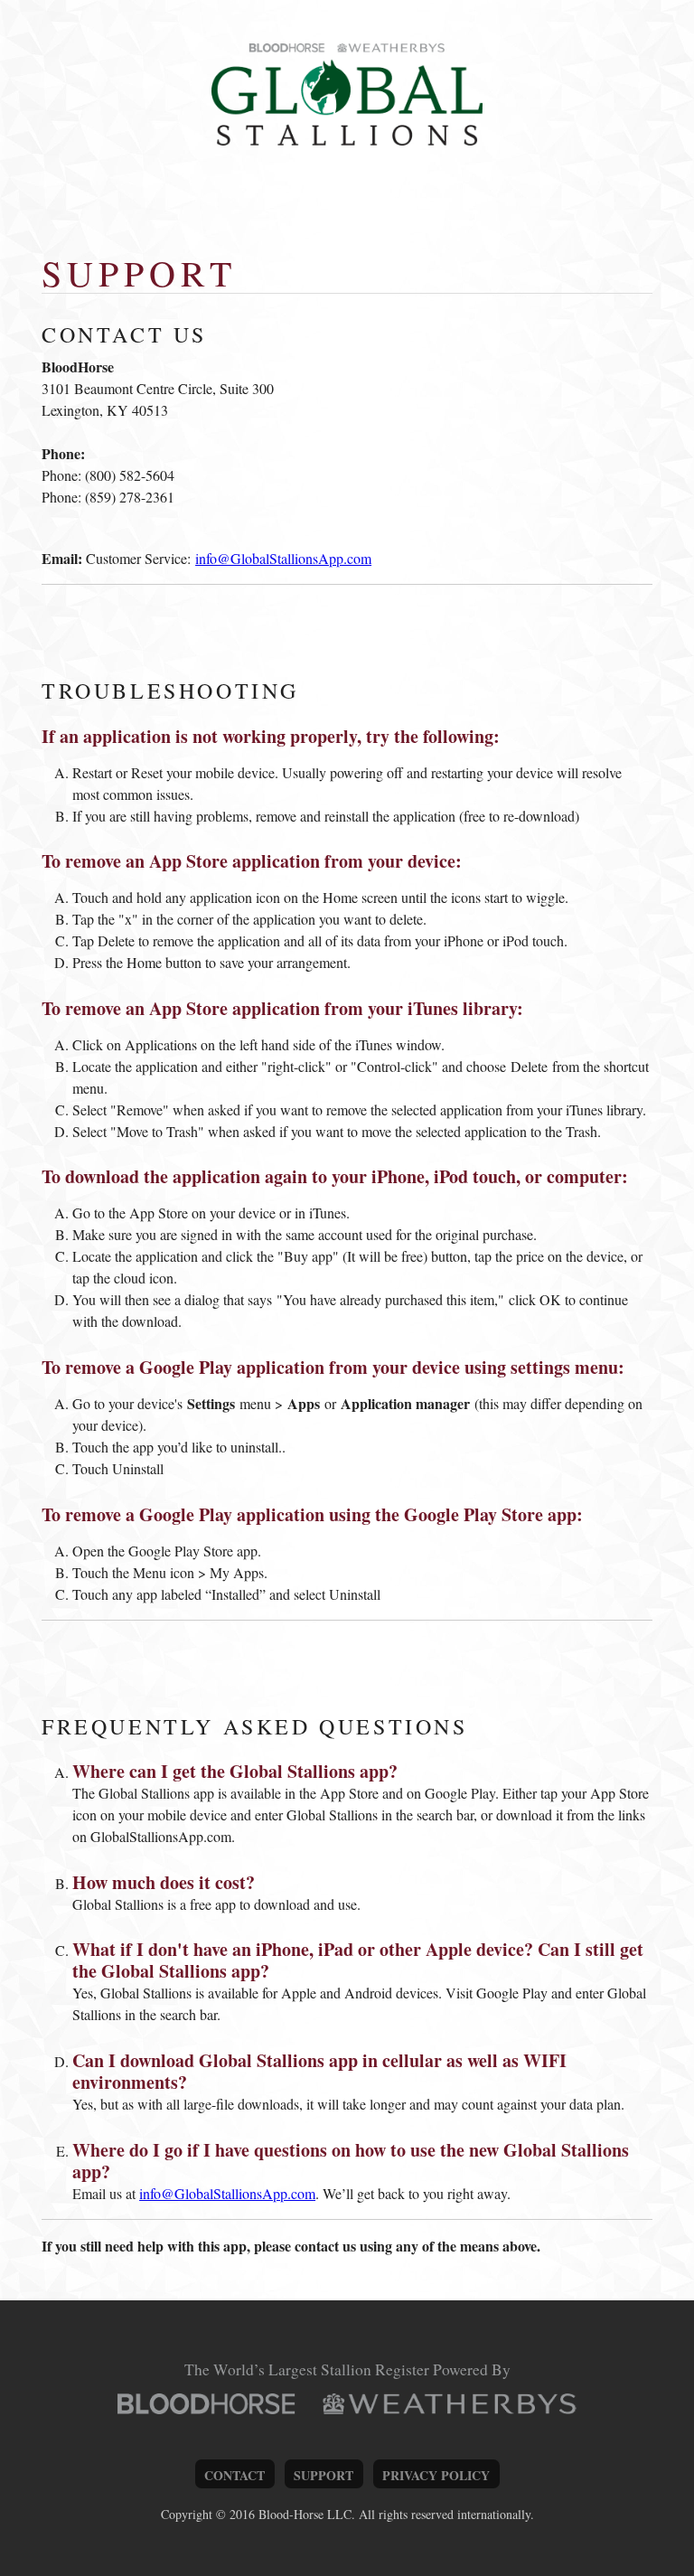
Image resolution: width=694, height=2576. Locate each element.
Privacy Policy (436, 2475)
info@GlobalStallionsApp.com (283, 558)
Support (324, 2475)
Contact (234, 2475)
